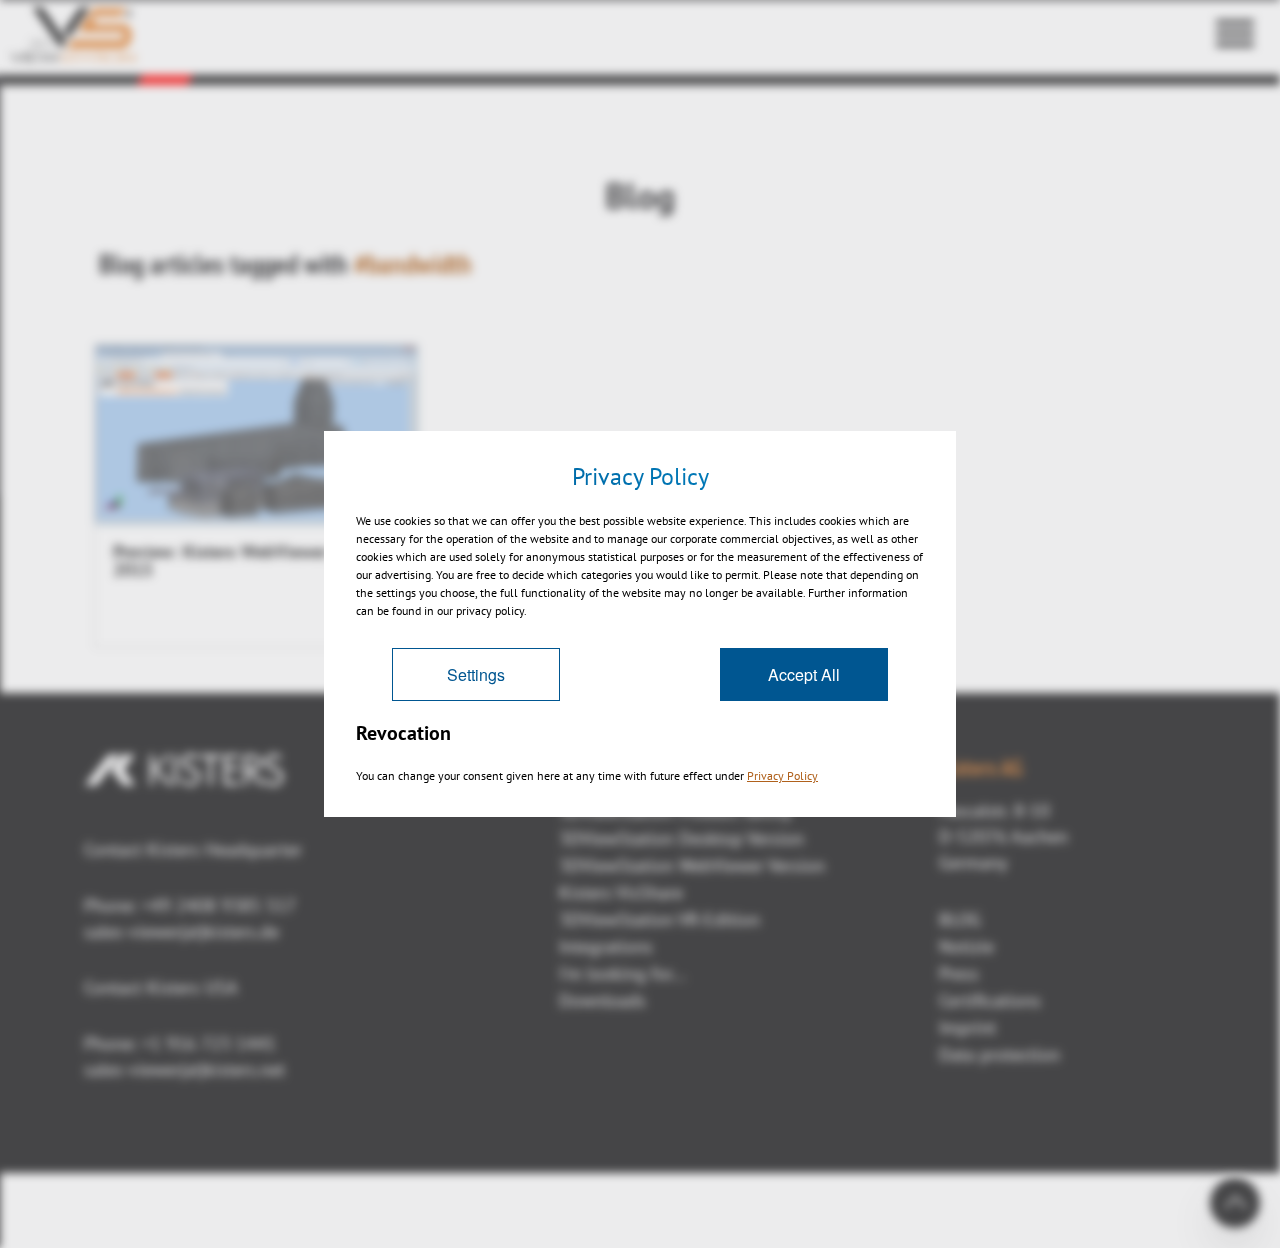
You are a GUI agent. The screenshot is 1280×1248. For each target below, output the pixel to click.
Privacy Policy (782, 775)
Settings (476, 674)
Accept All (804, 674)
